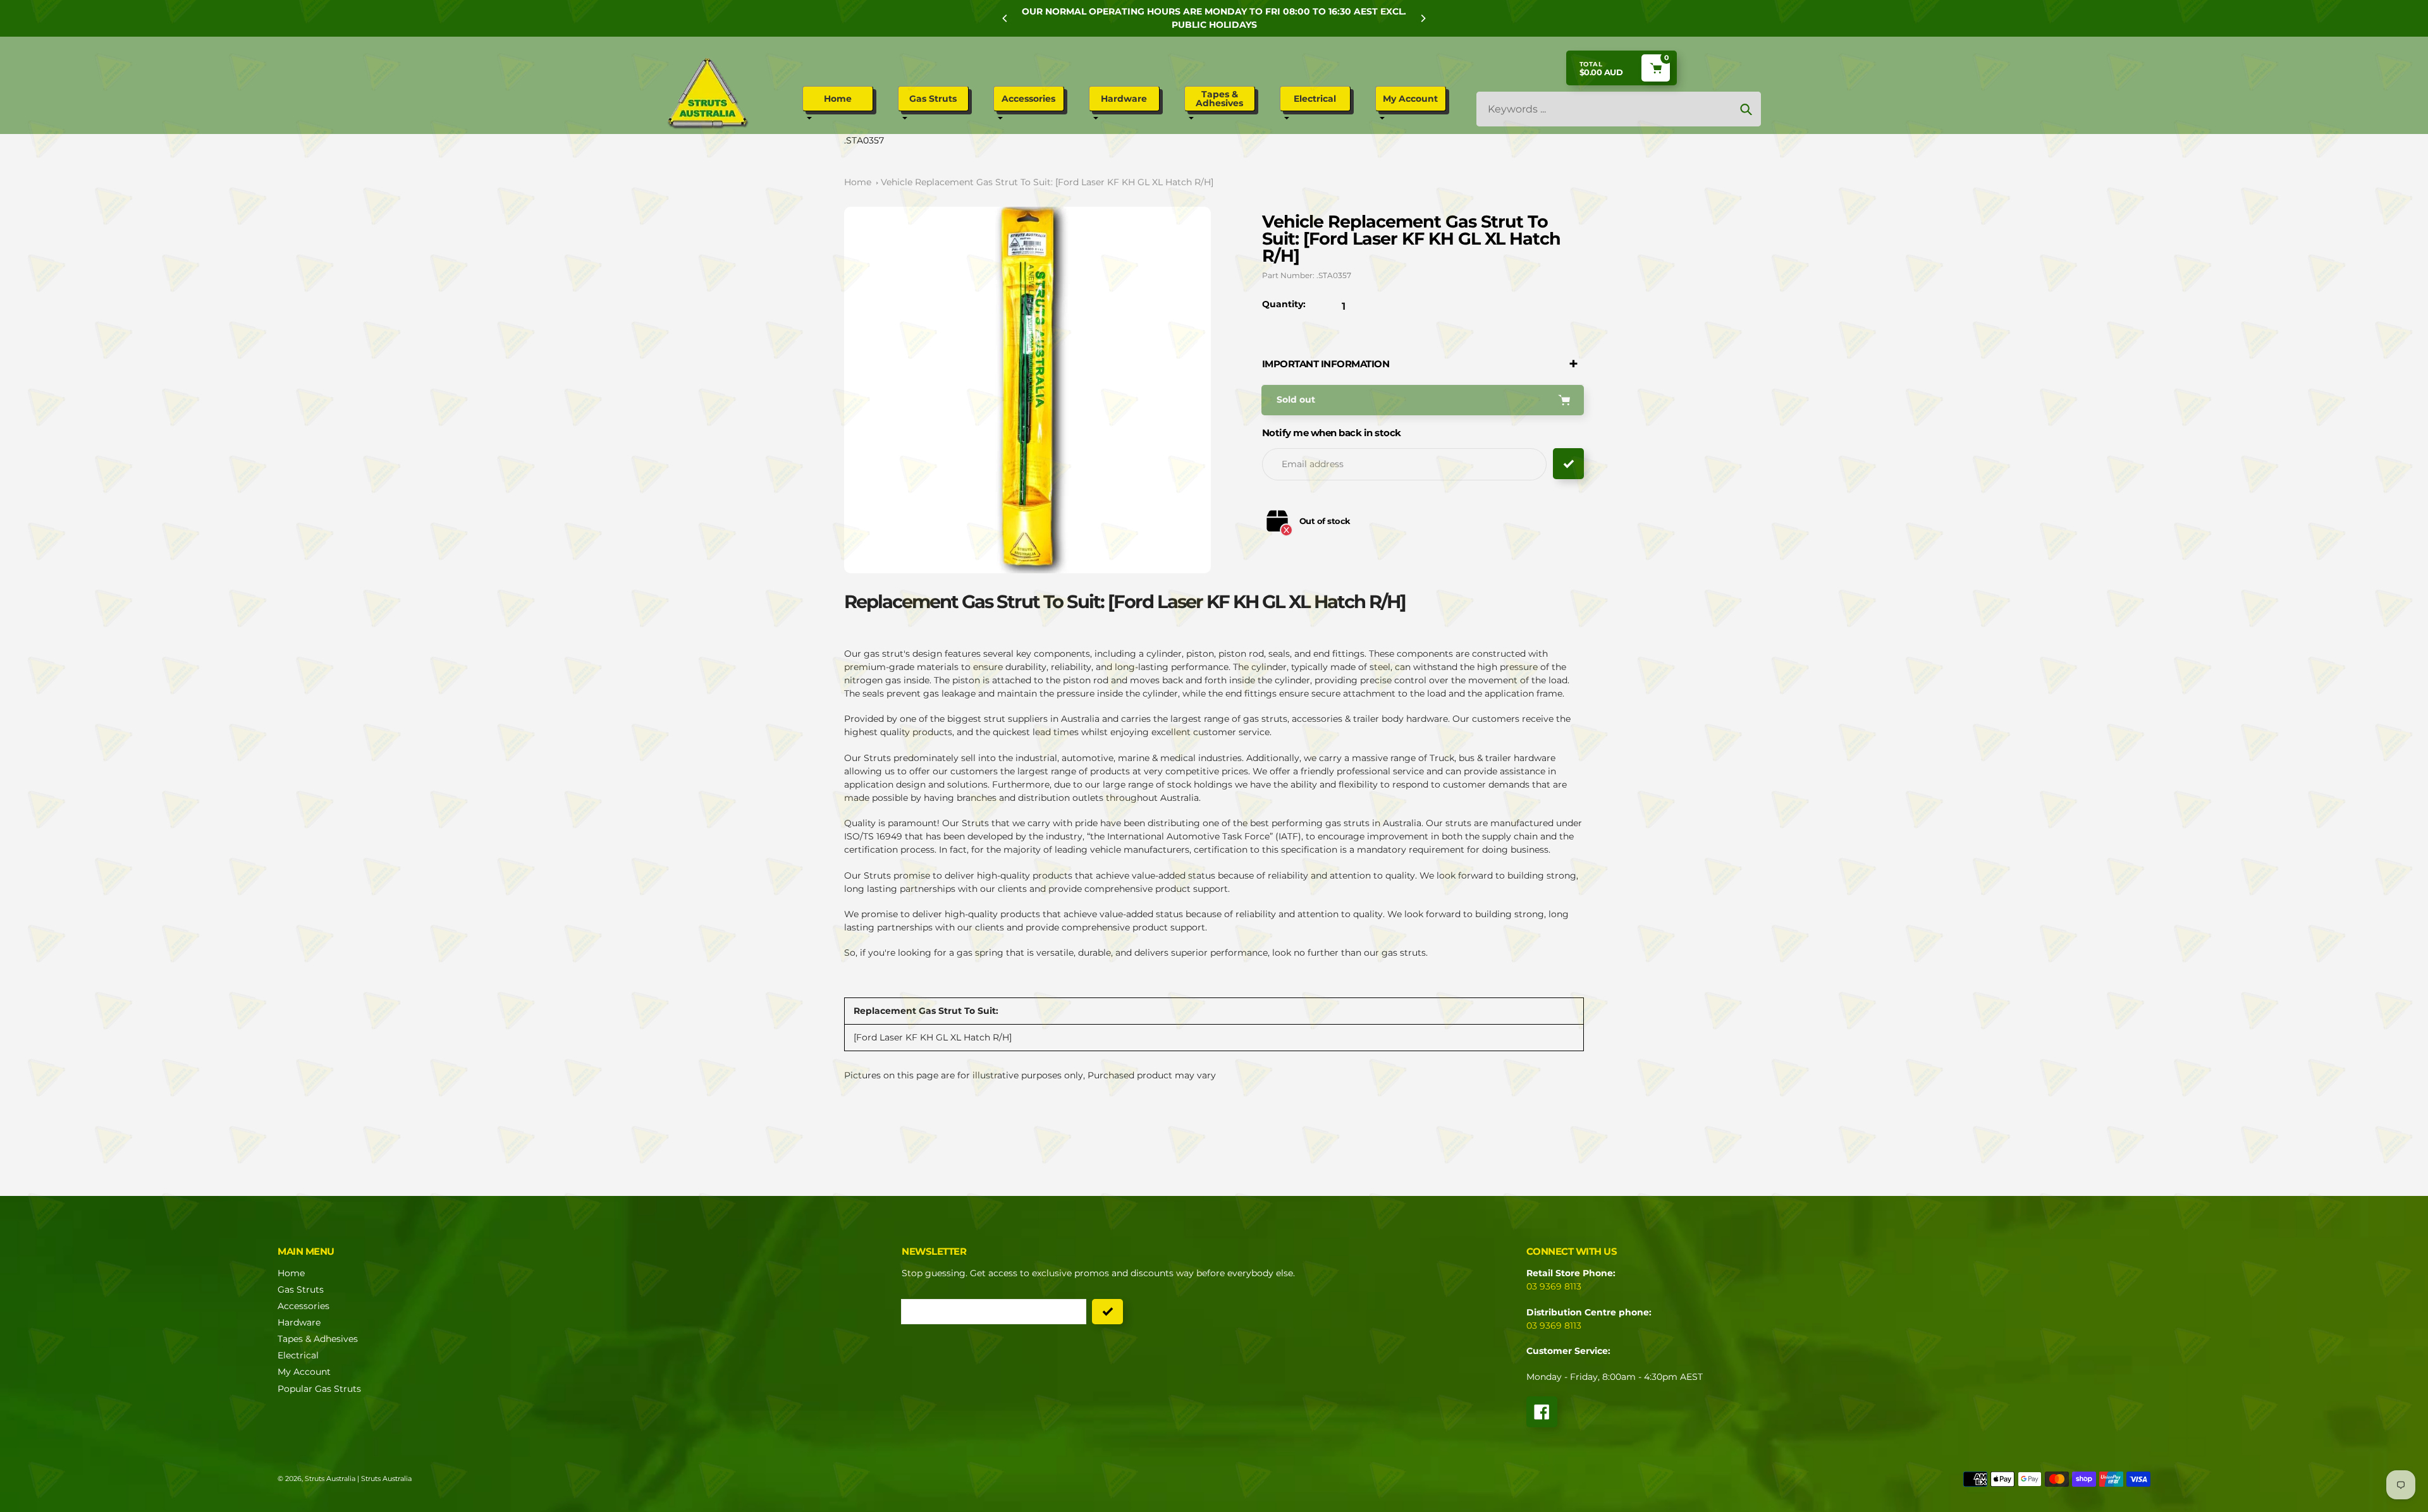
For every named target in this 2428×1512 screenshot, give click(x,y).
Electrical (298, 1355)
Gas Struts (301, 1289)
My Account (304, 1372)
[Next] (1423, 18)
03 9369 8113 (1554, 1286)
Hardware (299, 1322)
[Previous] (1005, 18)
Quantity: (1284, 304)
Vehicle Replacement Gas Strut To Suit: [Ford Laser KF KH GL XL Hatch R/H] (1047, 182)
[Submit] (1107, 1312)
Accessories (303, 1306)
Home (858, 182)
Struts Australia (330, 1478)
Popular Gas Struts (319, 1389)
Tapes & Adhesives (318, 1339)
